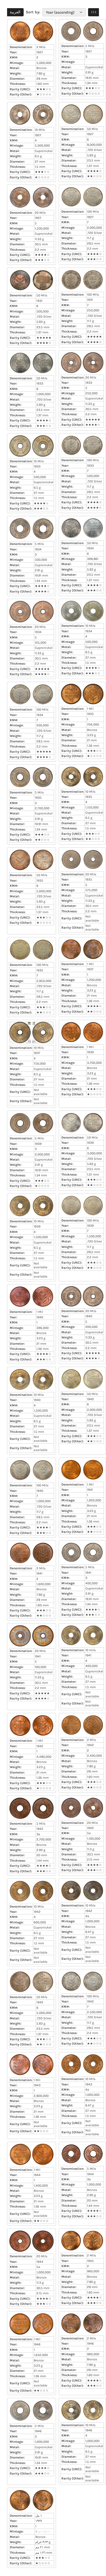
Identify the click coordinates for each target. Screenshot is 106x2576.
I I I (94, 12)
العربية (15, 12)
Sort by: (33, 12)
